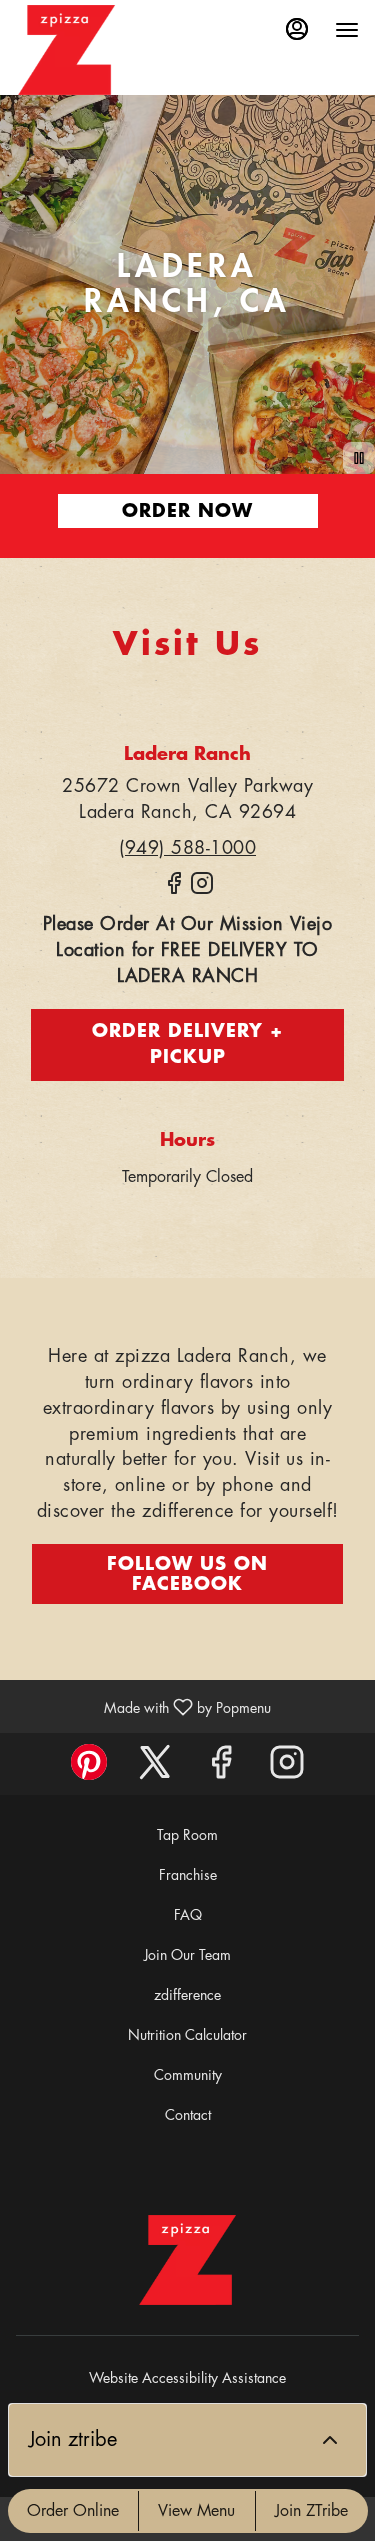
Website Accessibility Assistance (187, 2378)
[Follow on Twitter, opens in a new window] (155, 1768)
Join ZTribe (311, 2511)
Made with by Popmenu (143, 1706)
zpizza (188, 2260)
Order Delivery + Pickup (187, 1044)
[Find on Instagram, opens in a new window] (202, 891)
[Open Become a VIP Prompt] (330, 2440)
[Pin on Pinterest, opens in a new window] (89, 1768)
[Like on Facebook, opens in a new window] (174, 891)
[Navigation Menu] (347, 30)
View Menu (196, 2511)
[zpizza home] (66, 50)
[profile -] (297, 29)
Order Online (73, 2511)
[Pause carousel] (359, 458)
